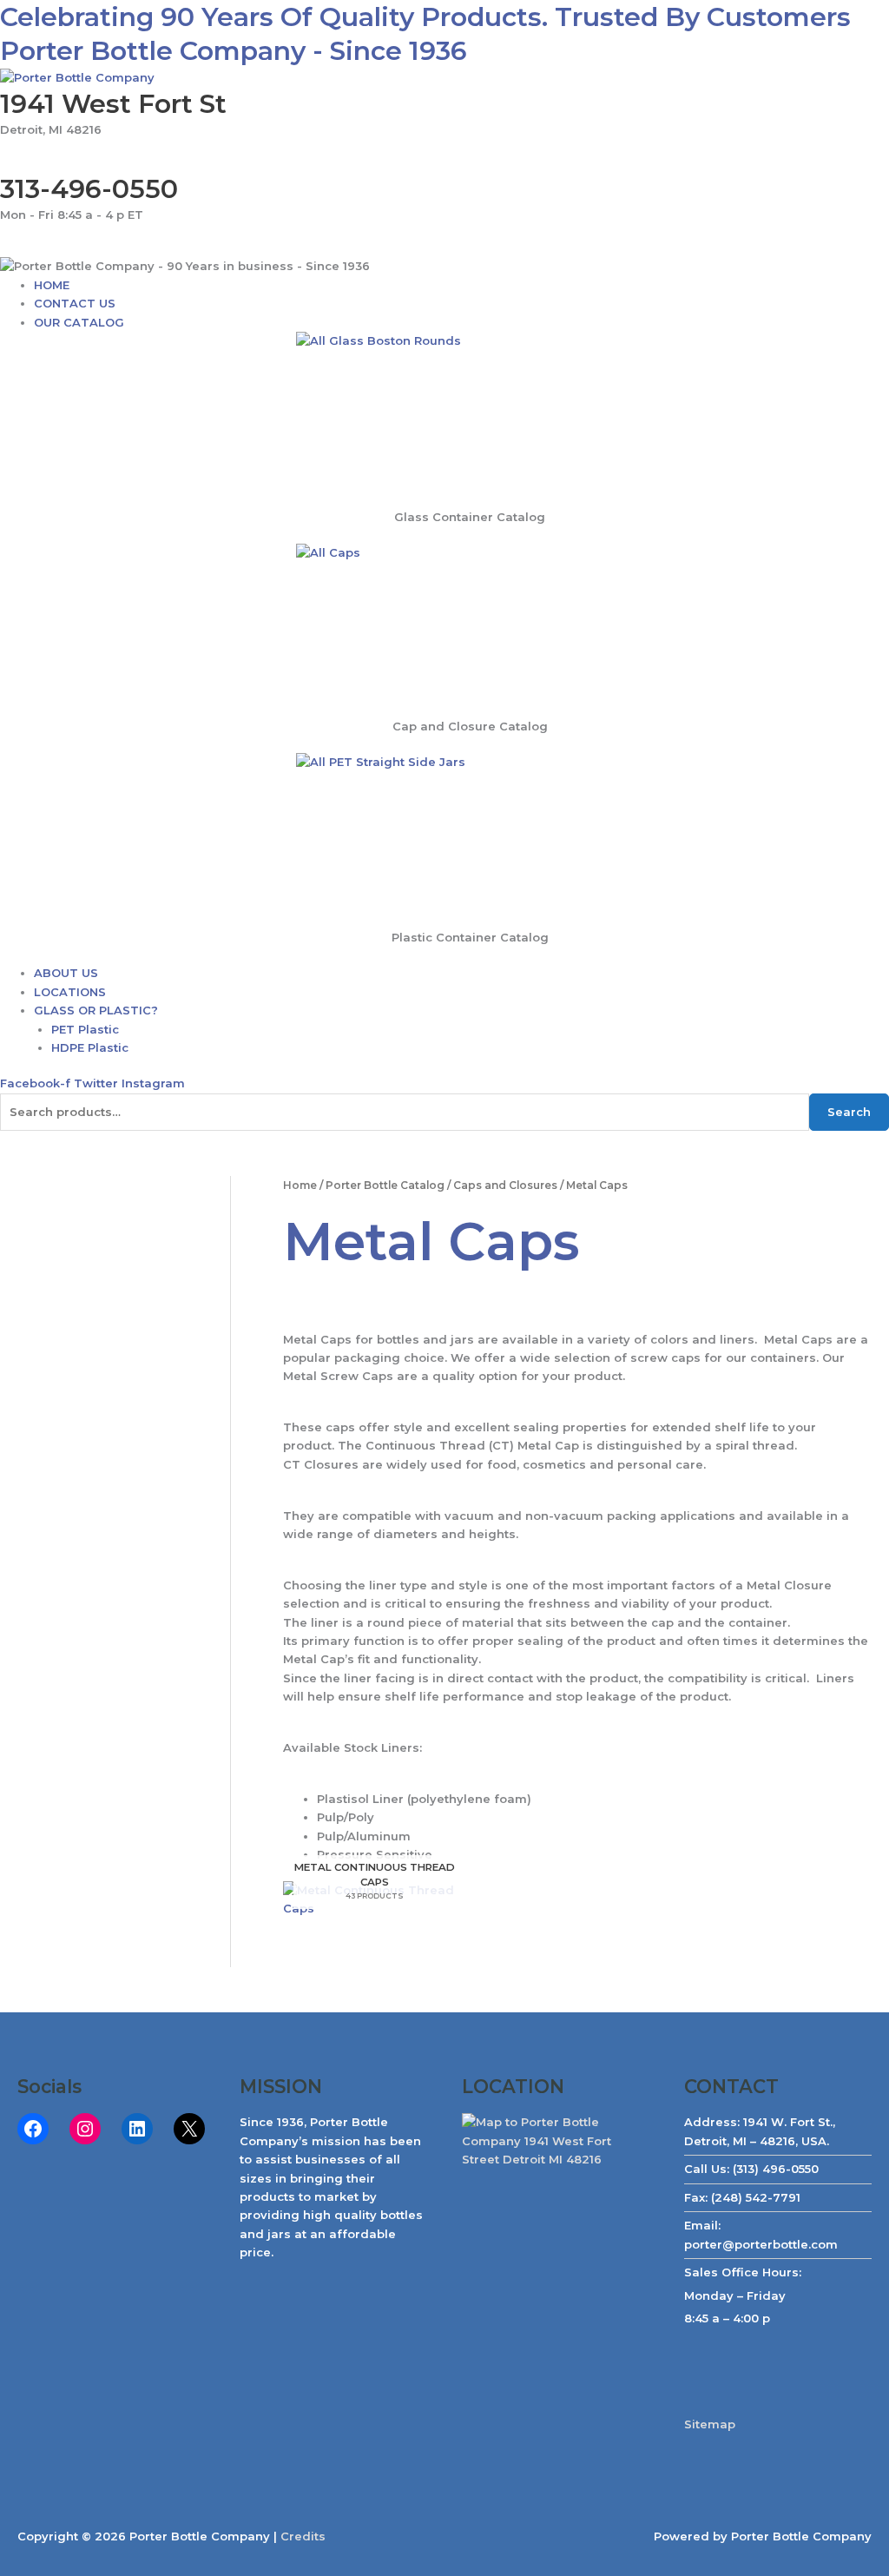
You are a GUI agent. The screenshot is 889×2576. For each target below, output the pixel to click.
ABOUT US (66, 973)
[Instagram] (85, 2129)
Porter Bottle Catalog (385, 1185)
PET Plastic (85, 1029)
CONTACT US (75, 303)
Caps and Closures (505, 1185)
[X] (189, 2129)
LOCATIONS (70, 992)
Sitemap (710, 2424)
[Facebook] (33, 2129)
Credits (303, 2536)
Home (300, 1185)
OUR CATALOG (79, 322)
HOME (52, 285)
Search (849, 1112)
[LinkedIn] (137, 2129)
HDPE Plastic (90, 1047)
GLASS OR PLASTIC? (96, 1010)
